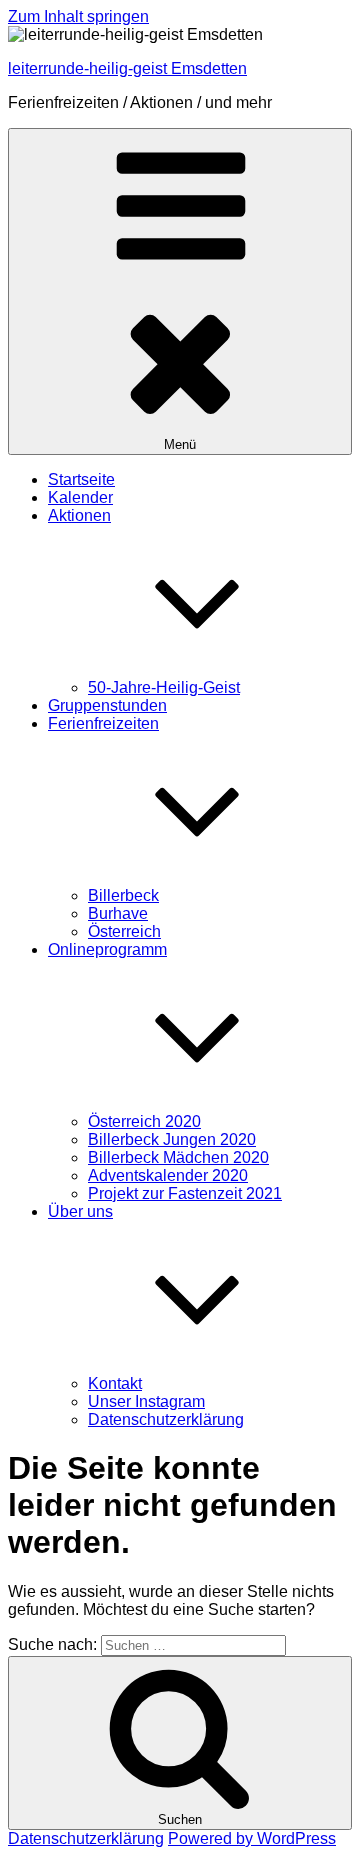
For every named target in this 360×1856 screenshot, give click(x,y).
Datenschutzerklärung (166, 1419)
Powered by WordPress (252, 1838)
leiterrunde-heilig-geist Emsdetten (127, 68)
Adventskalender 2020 (168, 1175)
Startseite (81, 479)
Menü (180, 444)
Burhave (118, 913)
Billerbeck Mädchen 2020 (178, 1157)
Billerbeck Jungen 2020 (172, 1139)
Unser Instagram (146, 1401)
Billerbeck (123, 895)
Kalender (80, 497)
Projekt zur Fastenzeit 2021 (185, 1193)
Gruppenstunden (107, 705)
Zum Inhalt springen (78, 16)
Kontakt (115, 1383)
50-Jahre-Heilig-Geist (164, 687)
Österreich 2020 (144, 1121)
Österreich (124, 931)
